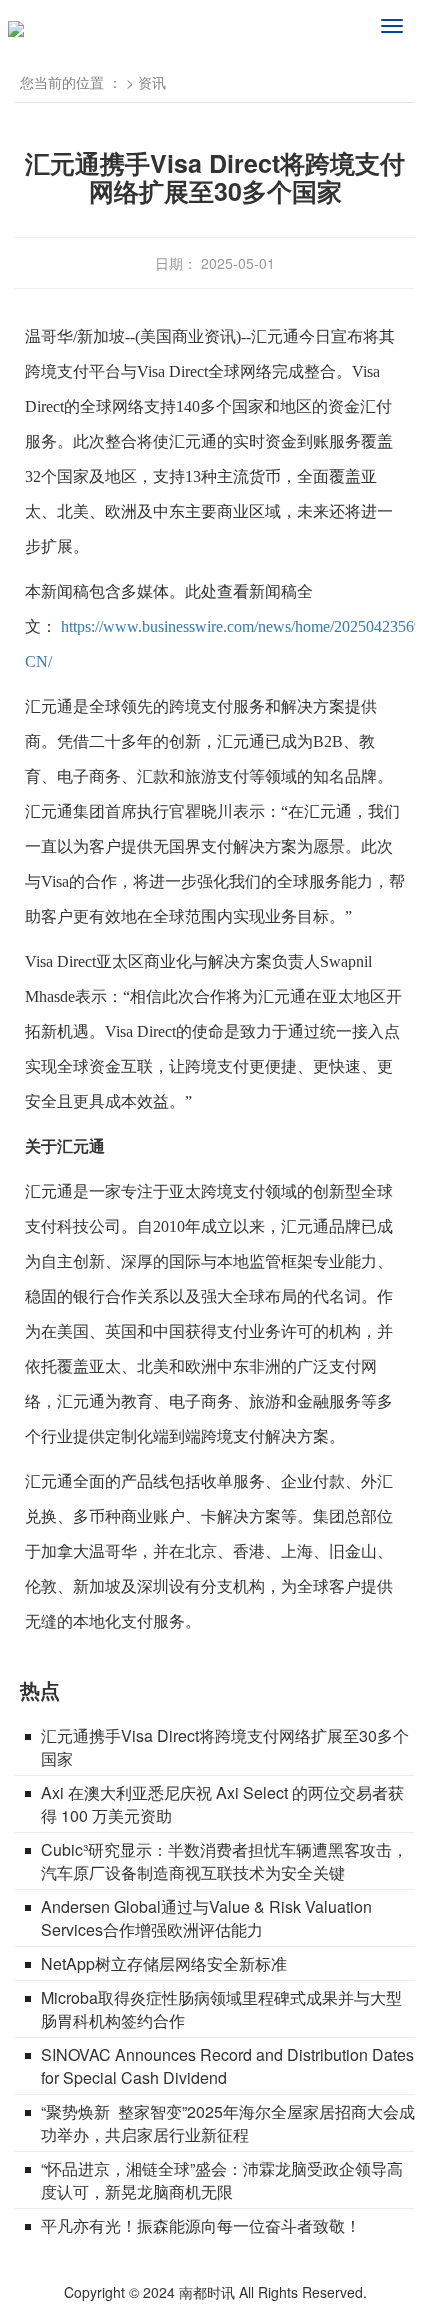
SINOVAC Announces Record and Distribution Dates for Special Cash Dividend (227, 2066)
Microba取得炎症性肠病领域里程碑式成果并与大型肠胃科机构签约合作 (221, 2009)
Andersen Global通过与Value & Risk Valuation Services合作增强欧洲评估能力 (206, 1918)
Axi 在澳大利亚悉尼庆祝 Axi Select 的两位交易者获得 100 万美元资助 (222, 1804)
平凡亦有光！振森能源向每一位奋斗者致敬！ (201, 2225)
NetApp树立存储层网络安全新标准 (164, 1963)
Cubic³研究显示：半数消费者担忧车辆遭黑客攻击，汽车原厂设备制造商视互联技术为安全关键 (224, 1861)
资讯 (152, 82)
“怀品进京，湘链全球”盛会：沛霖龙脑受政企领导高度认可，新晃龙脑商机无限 (222, 2180)
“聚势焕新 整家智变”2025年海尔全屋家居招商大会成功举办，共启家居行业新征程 (228, 2123)
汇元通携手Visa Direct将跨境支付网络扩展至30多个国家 (225, 1747)
